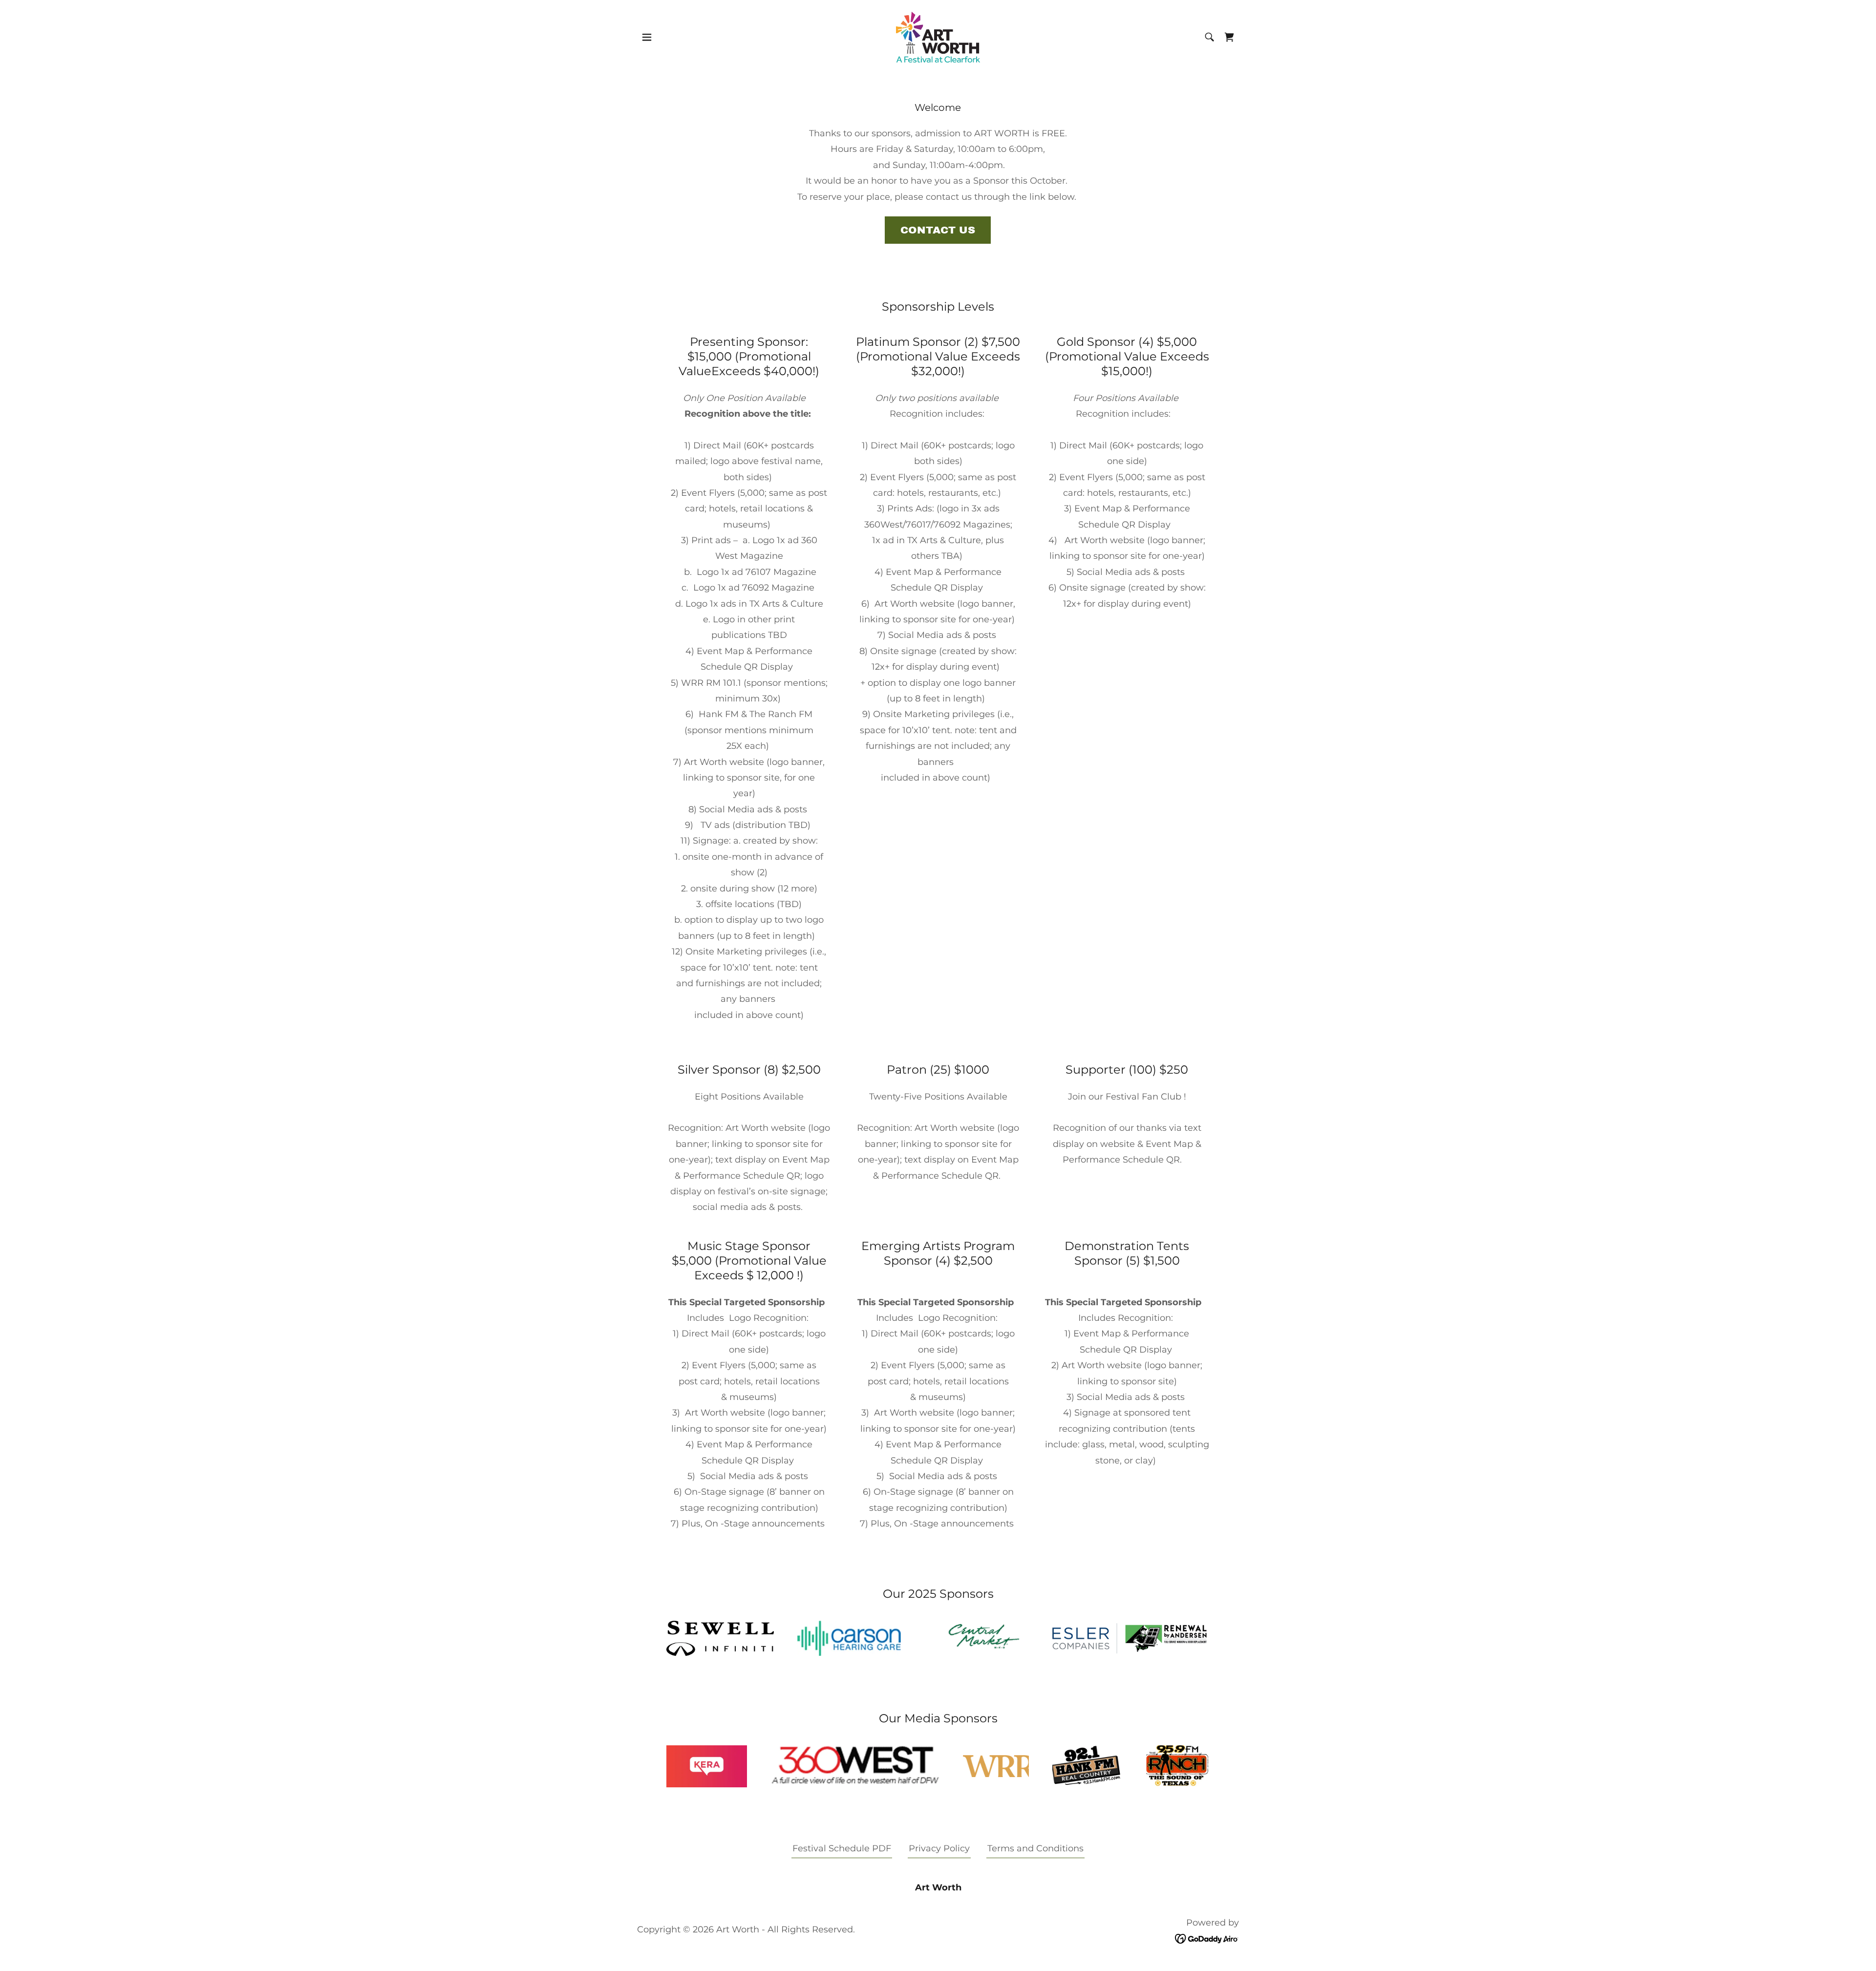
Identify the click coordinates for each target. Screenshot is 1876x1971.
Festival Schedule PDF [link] (842, 1848)
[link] (938, 37)
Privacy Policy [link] (939, 1848)
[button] (647, 37)
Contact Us (938, 230)
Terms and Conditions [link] (1035, 1848)
